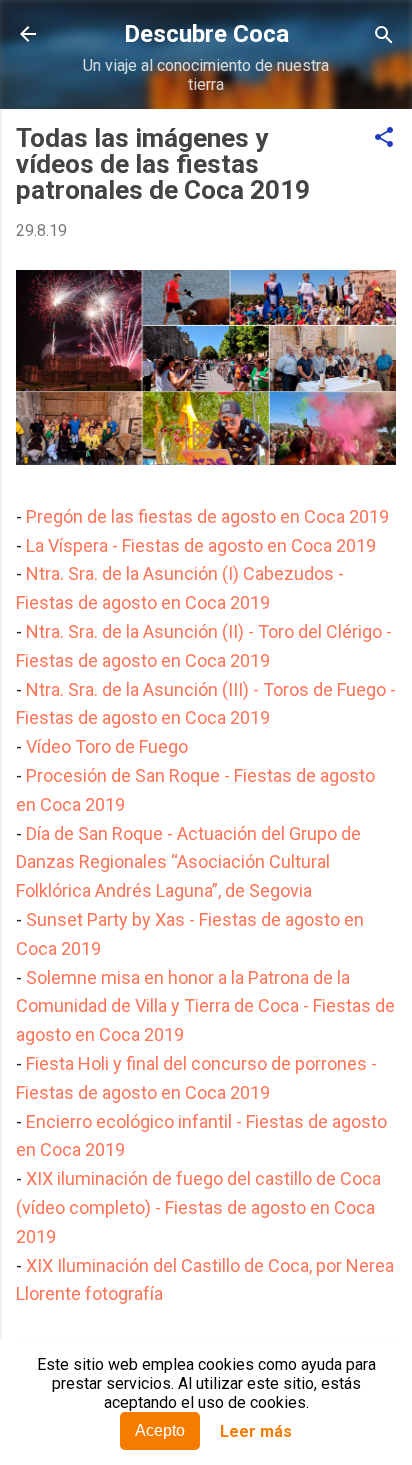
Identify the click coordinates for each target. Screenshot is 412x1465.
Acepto (160, 1430)
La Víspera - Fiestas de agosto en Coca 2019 (201, 545)
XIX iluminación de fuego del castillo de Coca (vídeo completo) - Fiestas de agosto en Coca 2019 (198, 1207)
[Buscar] (384, 36)
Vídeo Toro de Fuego (107, 746)
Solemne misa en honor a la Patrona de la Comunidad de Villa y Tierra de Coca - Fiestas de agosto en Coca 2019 (205, 1006)
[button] (384, 138)
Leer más (256, 1431)
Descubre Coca (206, 34)
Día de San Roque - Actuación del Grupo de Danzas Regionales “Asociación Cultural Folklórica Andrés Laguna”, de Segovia (188, 862)
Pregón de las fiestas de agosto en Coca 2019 (207, 516)
